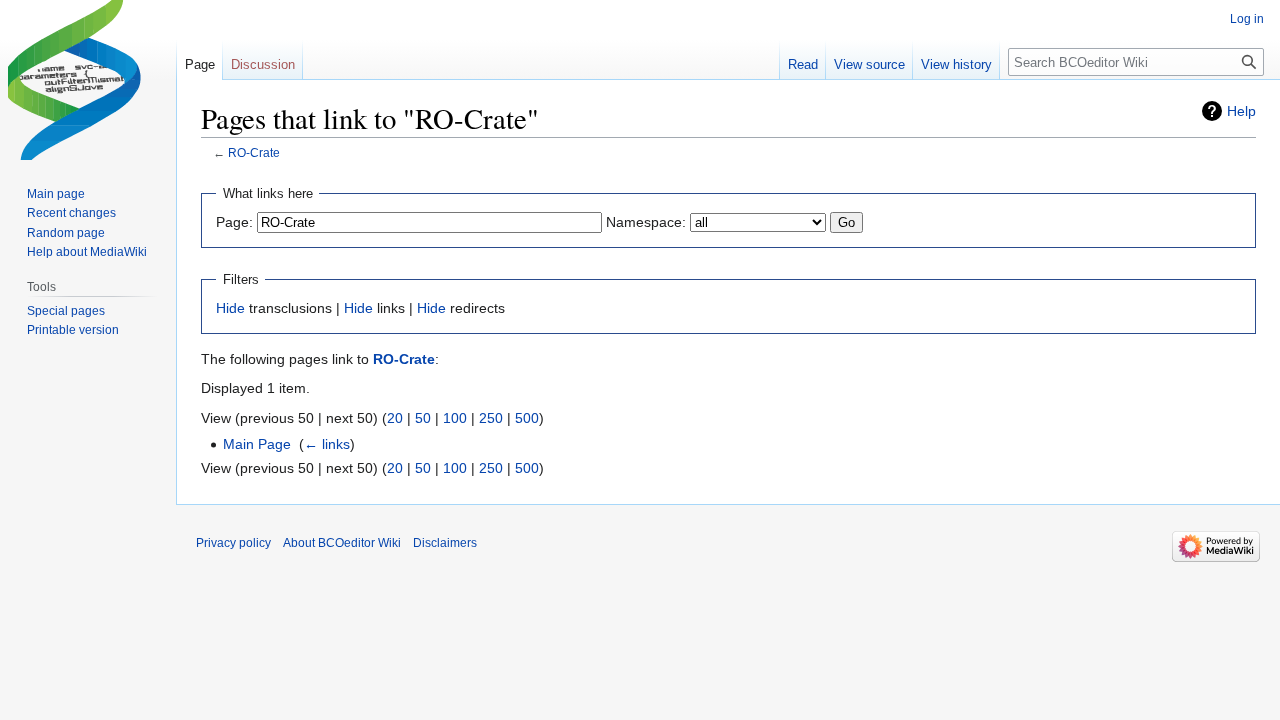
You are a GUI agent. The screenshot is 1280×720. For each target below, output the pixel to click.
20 (395, 418)
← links (327, 444)
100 (455, 418)
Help (1241, 111)
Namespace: (646, 222)
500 (527, 418)
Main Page (257, 444)
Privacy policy (233, 543)
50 (423, 418)
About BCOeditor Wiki (342, 543)
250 (491, 418)
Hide (230, 308)
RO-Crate (254, 152)
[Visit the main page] (88, 80)
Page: (234, 222)
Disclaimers (445, 543)
